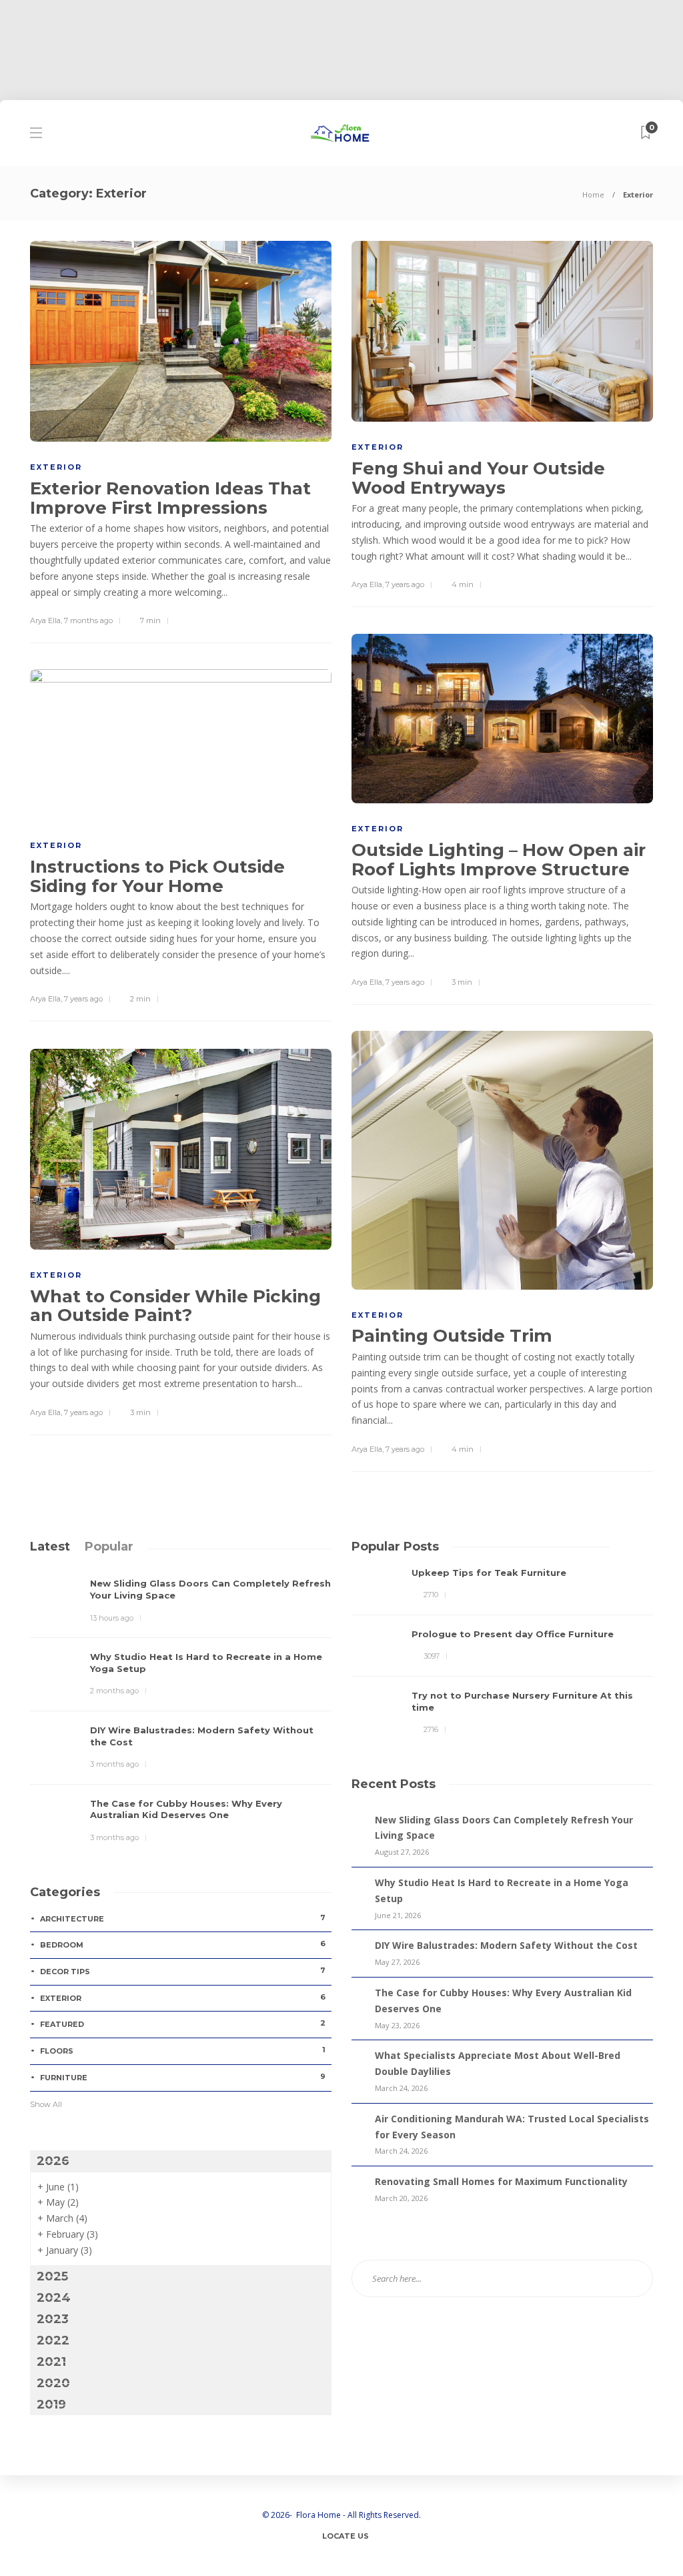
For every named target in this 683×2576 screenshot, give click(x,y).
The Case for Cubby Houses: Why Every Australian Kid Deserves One (503, 2001)
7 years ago (405, 584)
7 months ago (88, 620)
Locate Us (346, 2536)
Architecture (183, 1918)
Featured (183, 2024)
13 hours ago (112, 1618)
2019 (51, 2405)
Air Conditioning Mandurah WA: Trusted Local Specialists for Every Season (512, 2127)
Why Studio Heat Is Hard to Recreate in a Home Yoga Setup (502, 1890)
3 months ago (114, 1764)
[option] (502, 1652)
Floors (183, 2050)
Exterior (56, 467)
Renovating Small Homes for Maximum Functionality (501, 2181)
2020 (53, 2383)
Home (593, 194)
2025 (52, 2276)
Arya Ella (45, 620)
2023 (53, 2319)
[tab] (50, 1547)
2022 (53, 2340)
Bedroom (183, 1944)
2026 (53, 2161)
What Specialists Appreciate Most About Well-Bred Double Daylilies (498, 2063)
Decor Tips (183, 1971)
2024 (54, 2298)
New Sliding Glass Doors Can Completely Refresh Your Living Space (504, 1828)
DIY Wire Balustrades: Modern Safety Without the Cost (506, 1945)
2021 (51, 2362)
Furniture (183, 2077)
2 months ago (114, 1691)
